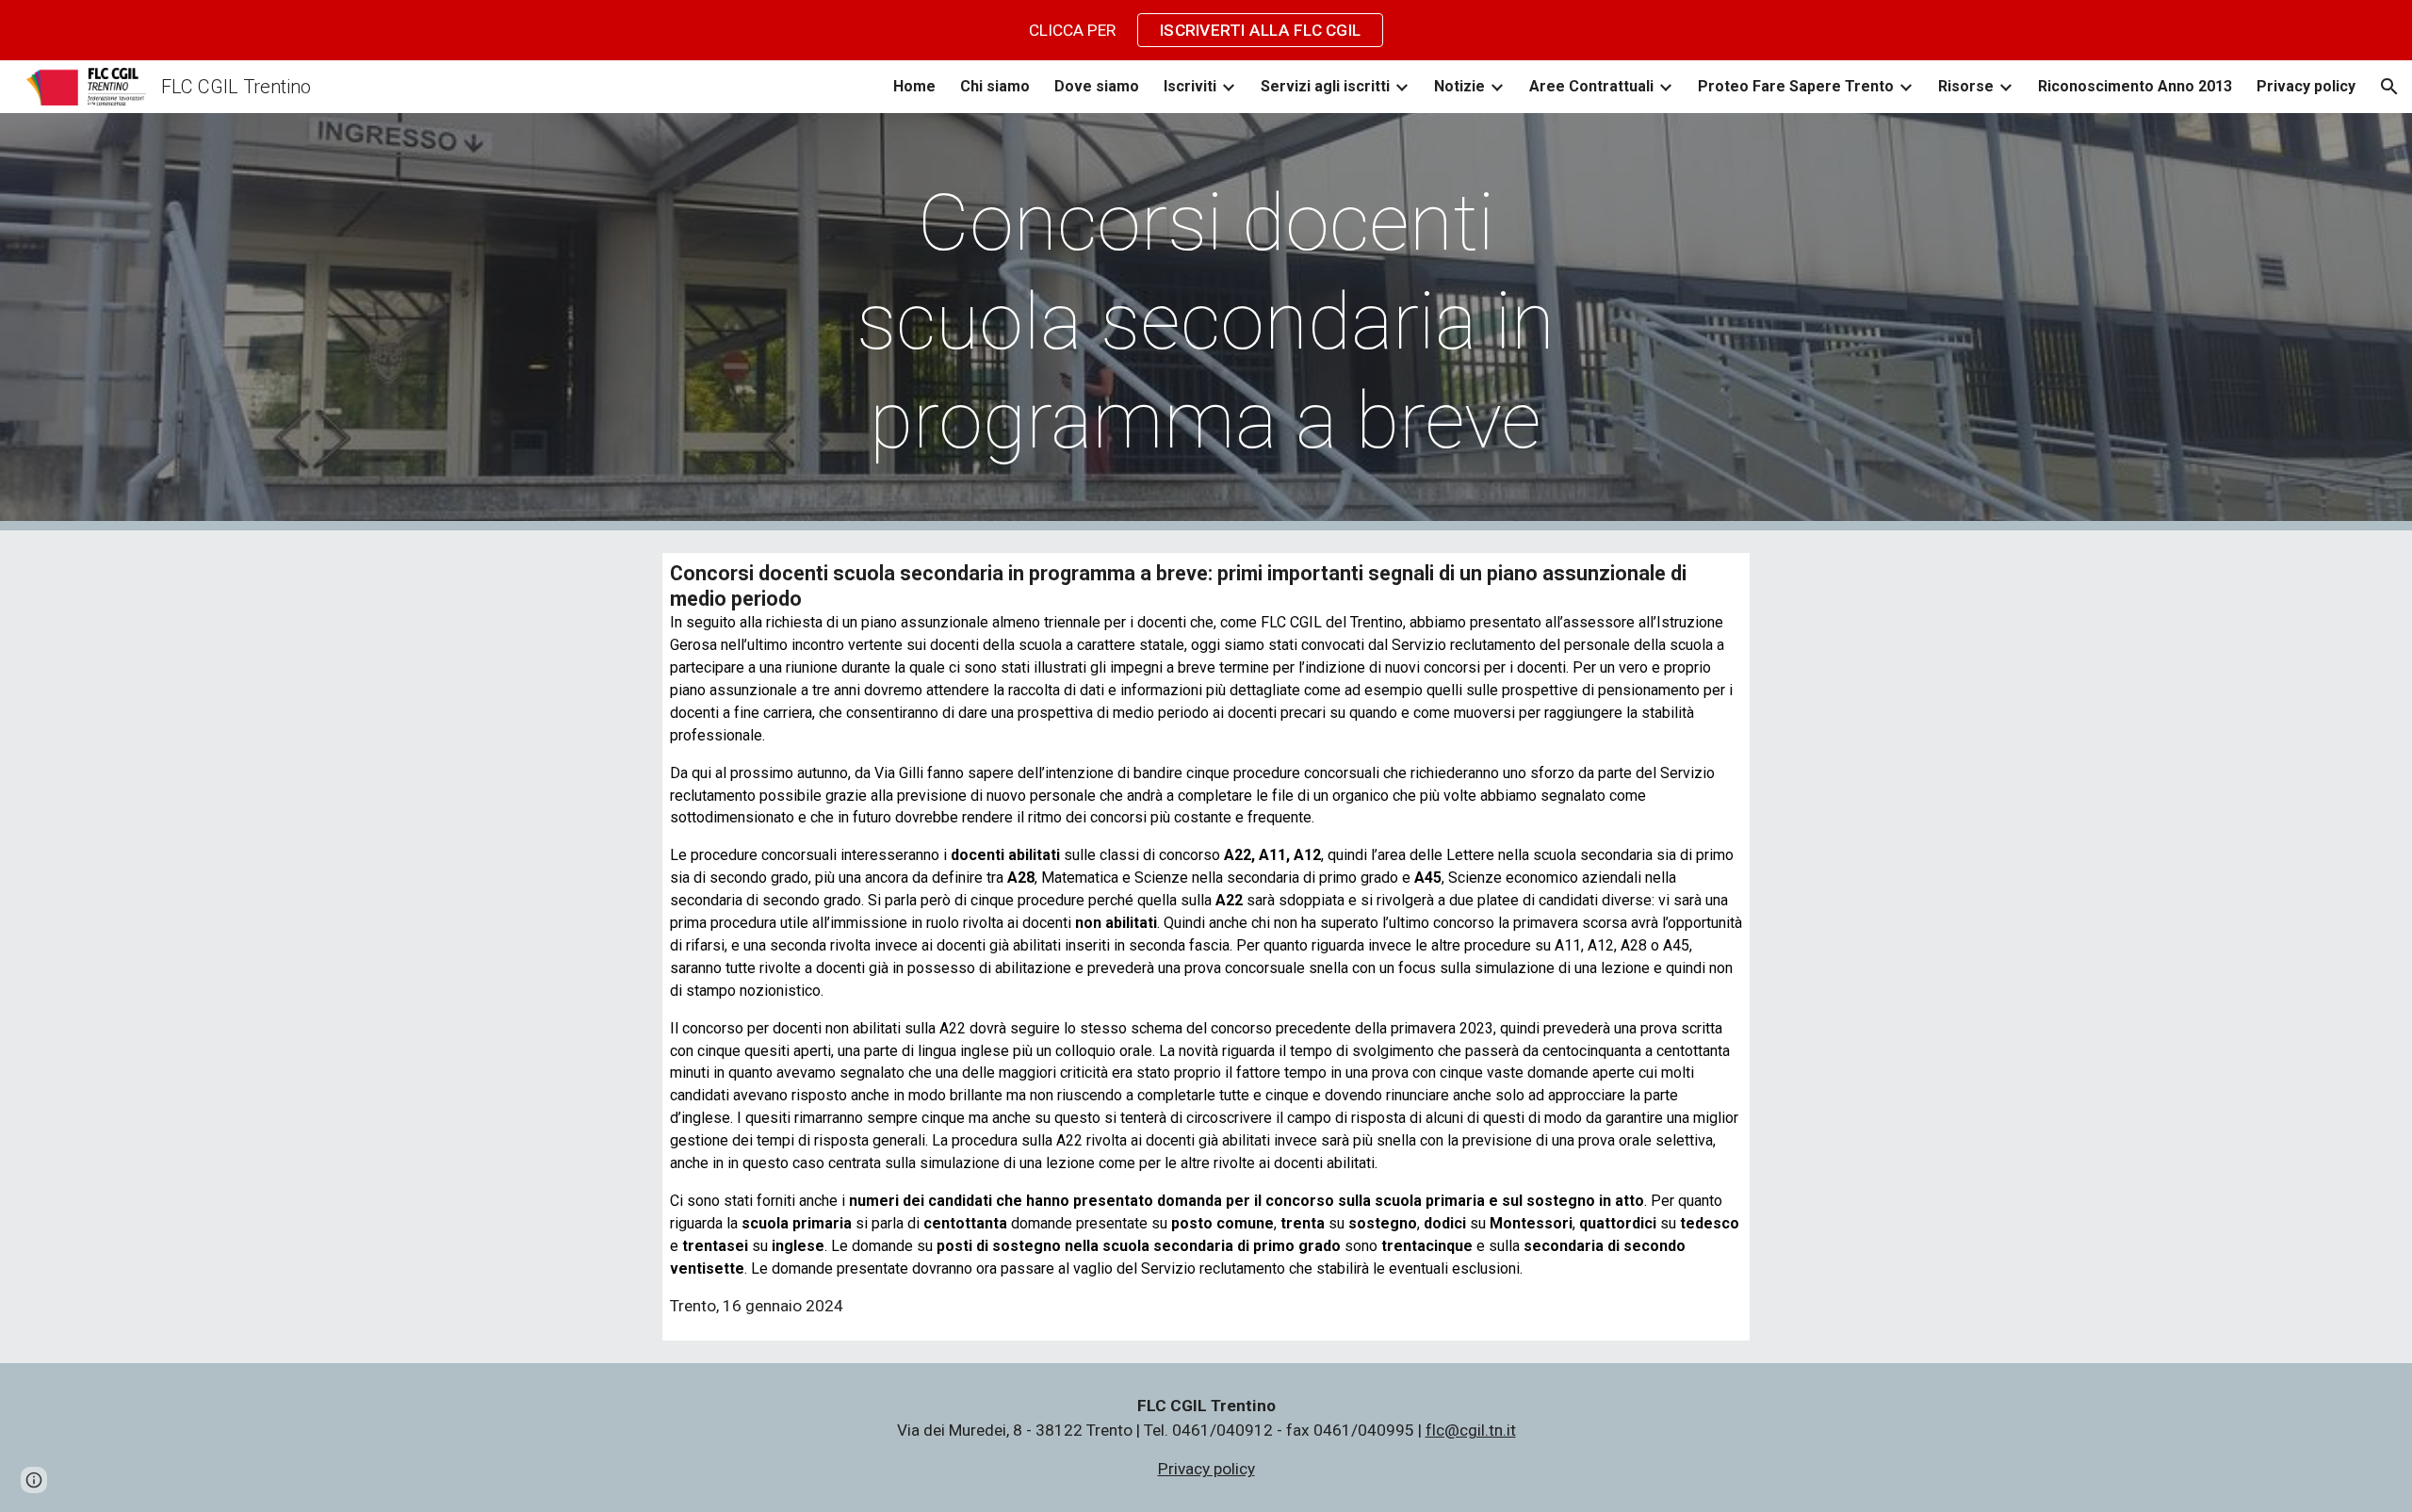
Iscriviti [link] (1190, 86)
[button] (2389, 87)
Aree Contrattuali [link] (1591, 86)
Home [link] (914, 86)
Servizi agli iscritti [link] (1325, 86)
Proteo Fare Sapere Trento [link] (1796, 86)
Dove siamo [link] (1097, 86)
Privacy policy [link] (2306, 86)
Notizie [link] (1459, 86)
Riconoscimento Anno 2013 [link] (2135, 86)
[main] (1206, 322)
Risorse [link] (1966, 86)
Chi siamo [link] (995, 86)
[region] (1206, 30)
